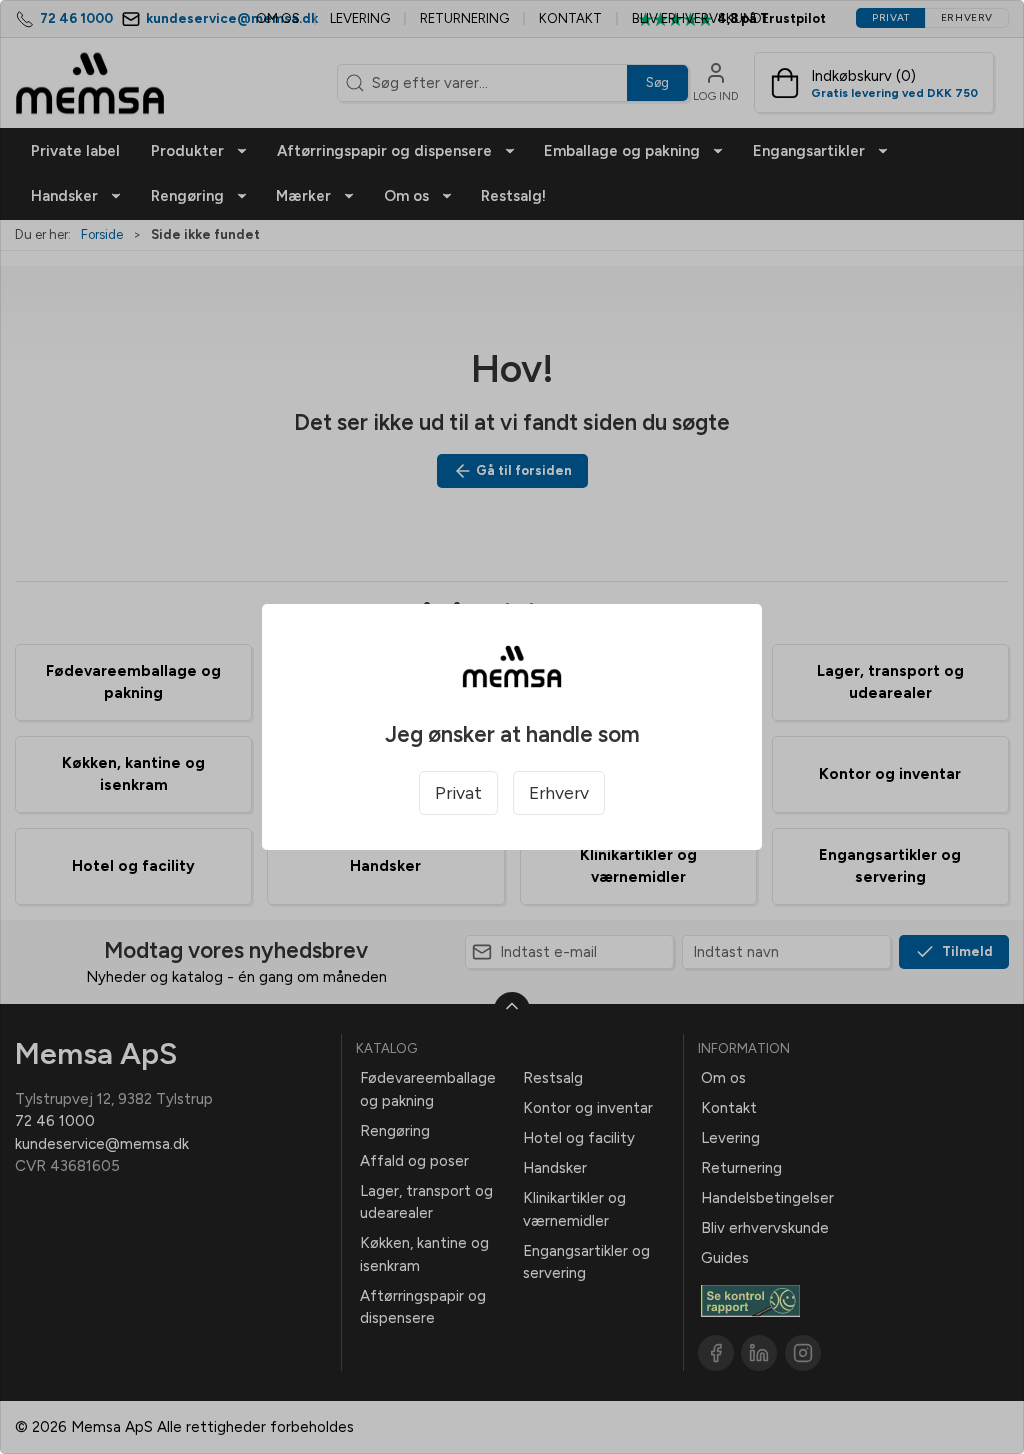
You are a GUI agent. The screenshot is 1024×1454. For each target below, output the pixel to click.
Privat (458, 792)
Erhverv (559, 792)
